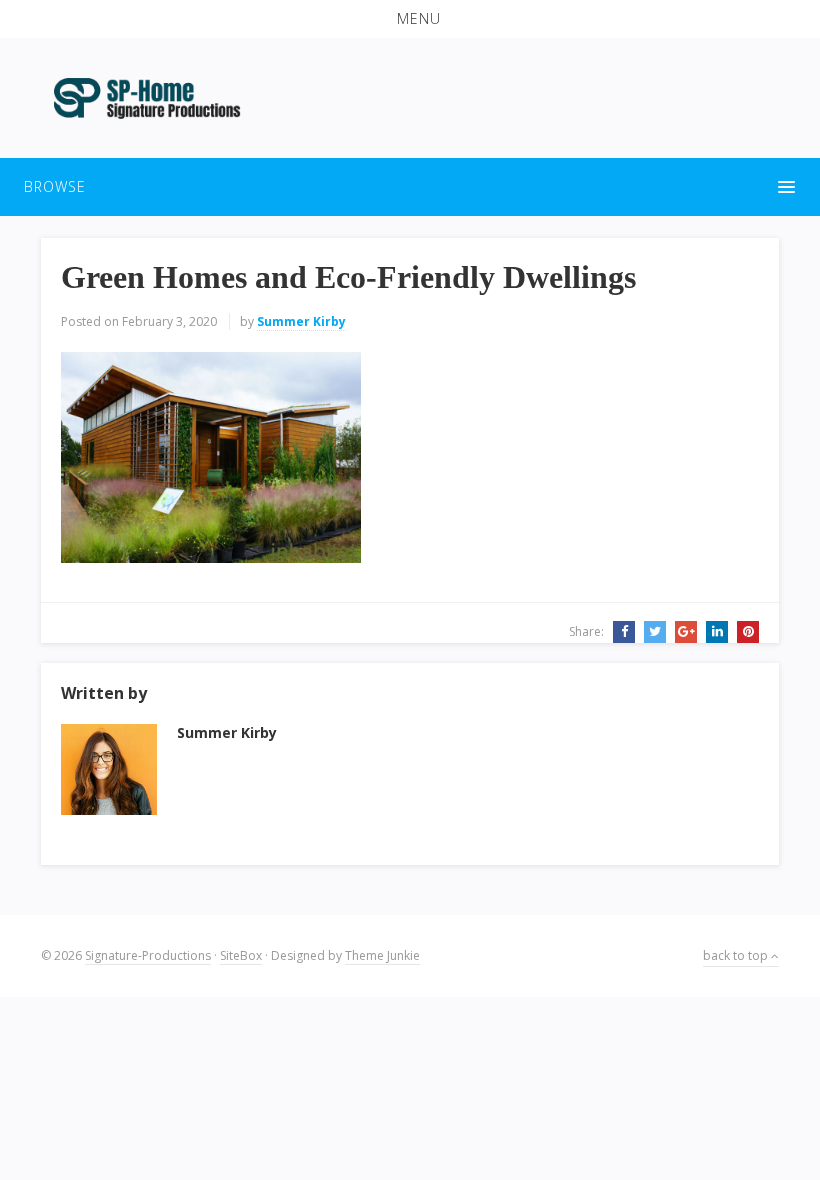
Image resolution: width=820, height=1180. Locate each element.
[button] (410, 19)
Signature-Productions (148, 955)
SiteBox (241, 955)
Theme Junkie (382, 955)
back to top (737, 955)
